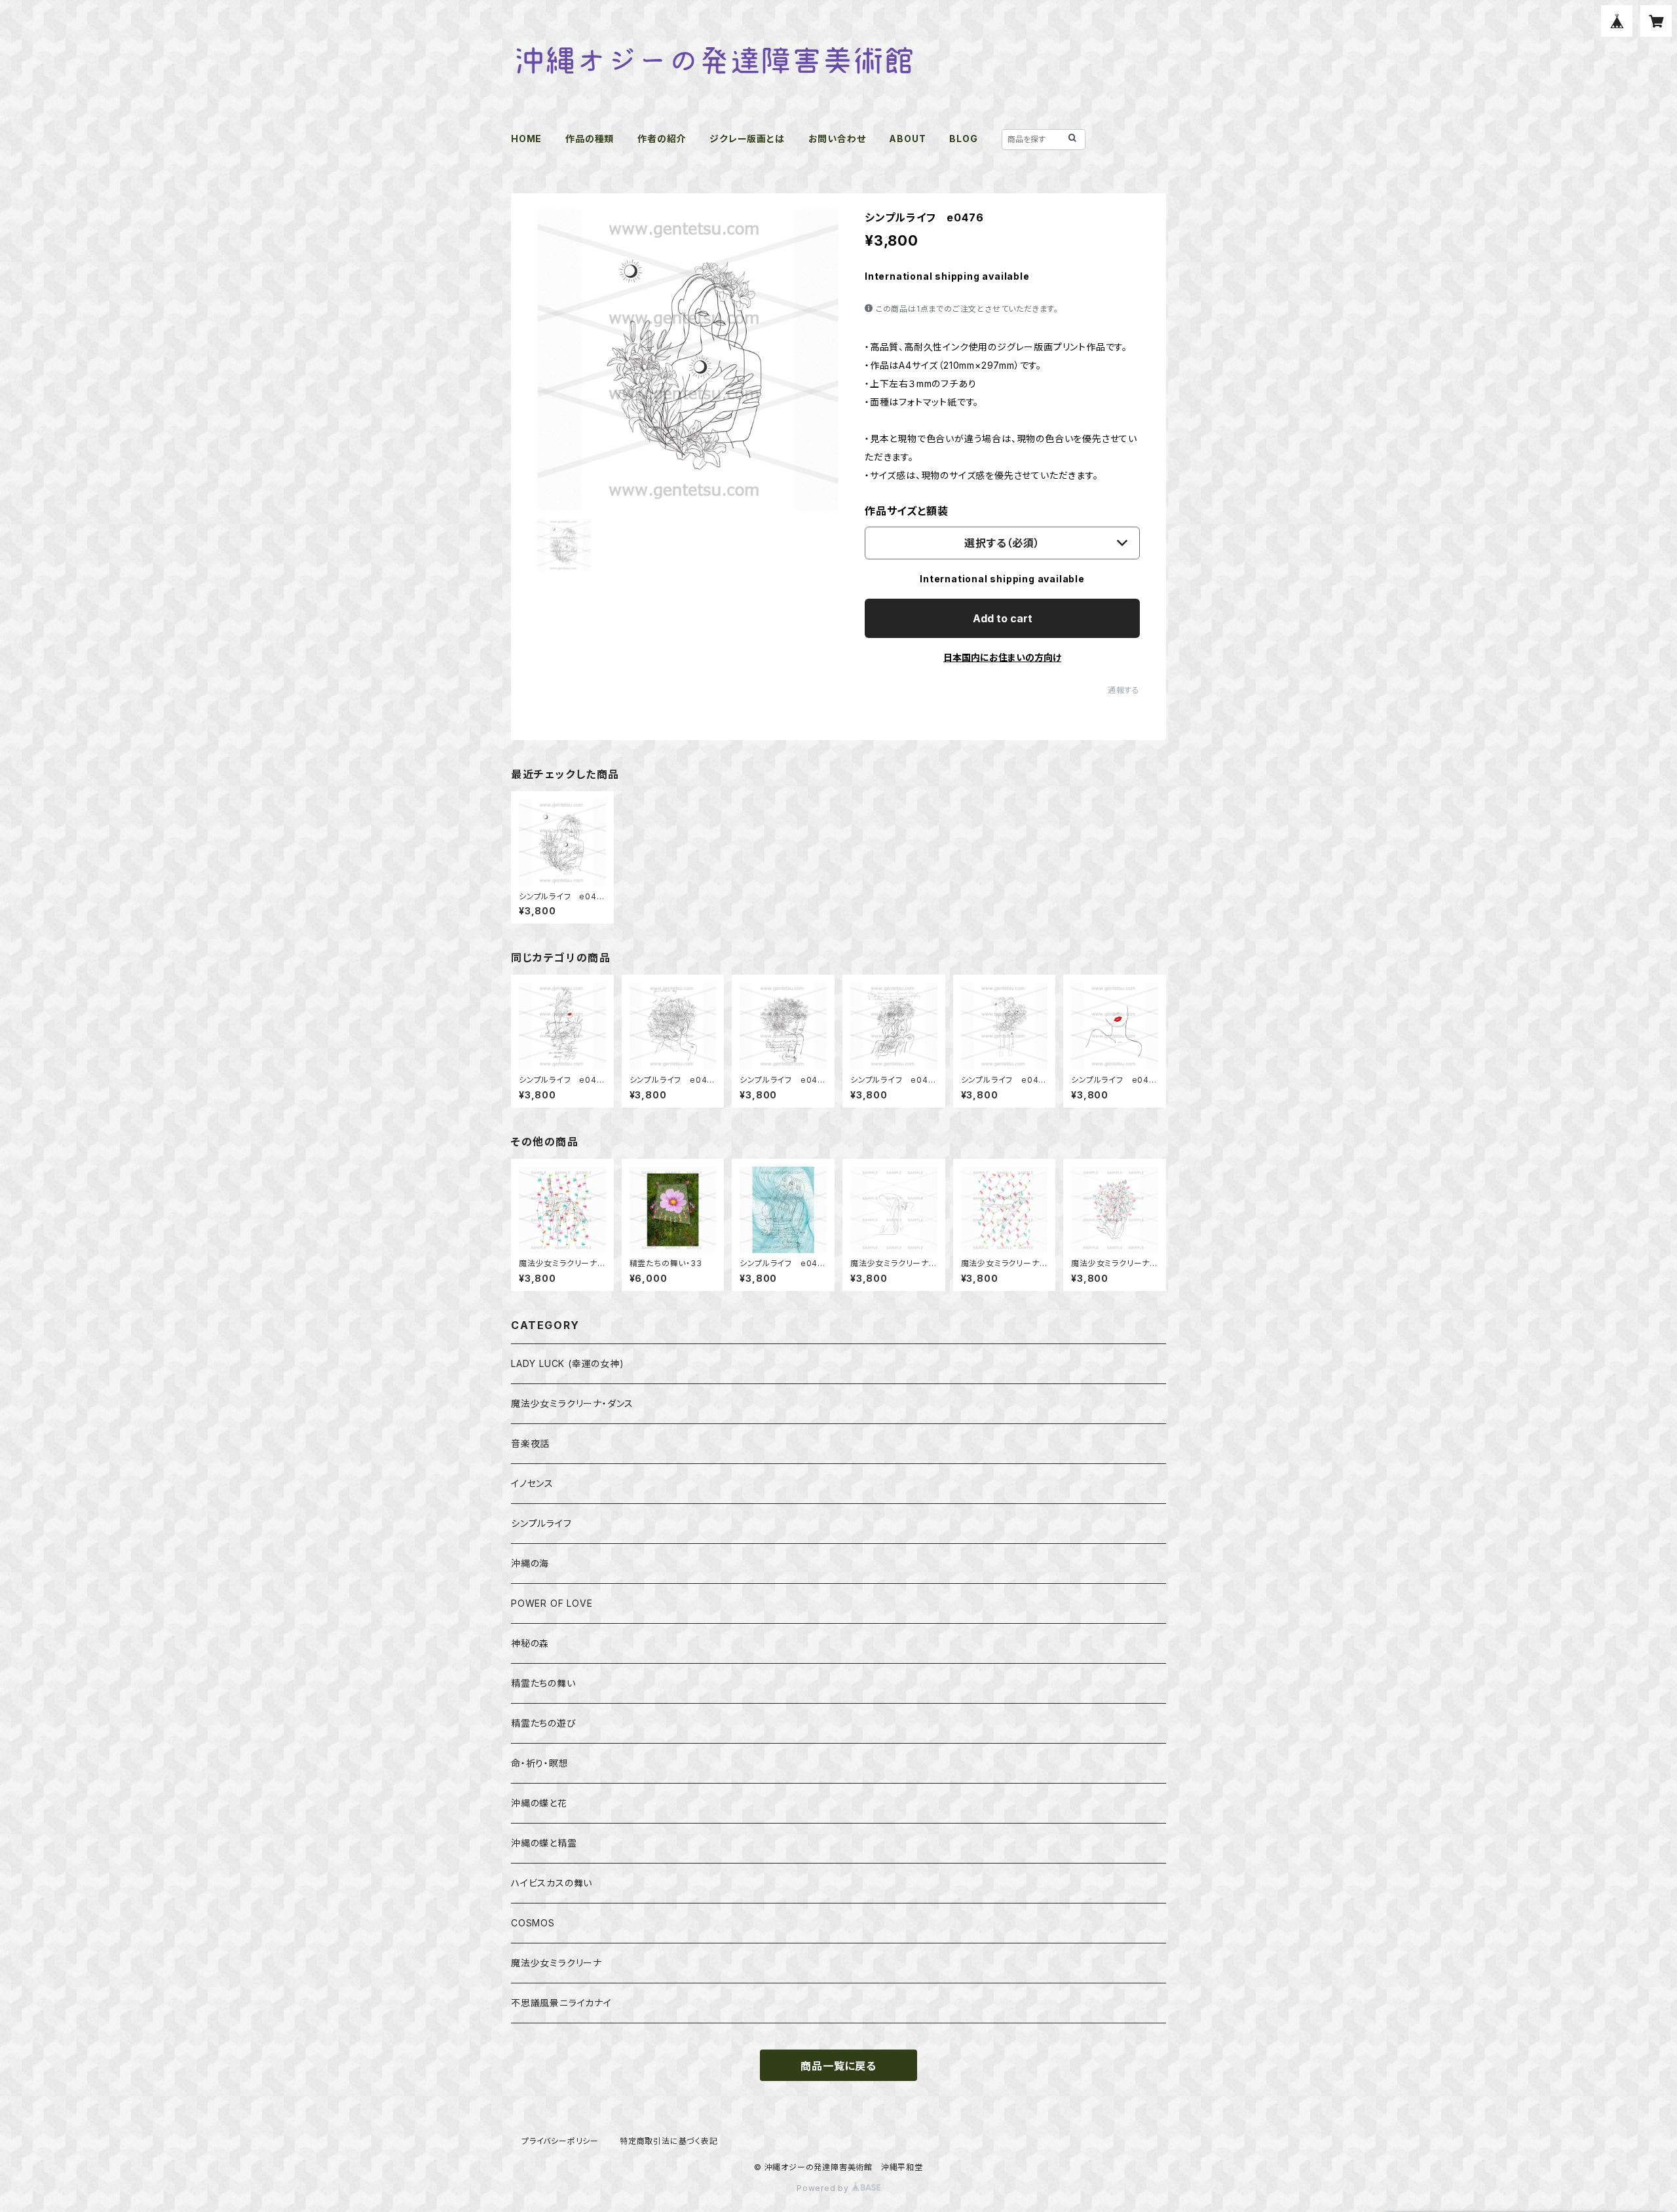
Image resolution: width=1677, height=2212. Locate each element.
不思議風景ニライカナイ (561, 2003)
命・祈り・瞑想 (540, 1763)
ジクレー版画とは (747, 139)
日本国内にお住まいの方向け (1002, 657)
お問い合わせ (837, 139)
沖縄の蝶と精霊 (544, 1843)
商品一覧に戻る (838, 2066)
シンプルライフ (541, 1523)
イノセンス (532, 1483)
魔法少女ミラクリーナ (556, 1963)
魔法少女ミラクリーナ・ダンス (572, 1403)
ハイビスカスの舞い (552, 1883)
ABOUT (907, 139)
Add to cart (1003, 618)
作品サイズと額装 (906, 511)
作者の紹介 (662, 139)
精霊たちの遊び (544, 1723)
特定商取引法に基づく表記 (669, 2141)
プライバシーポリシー (560, 2141)
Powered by (824, 2188)
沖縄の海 (530, 1563)
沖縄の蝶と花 (539, 1803)
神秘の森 (530, 1643)
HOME (526, 139)
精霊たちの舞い (543, 1683)
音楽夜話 (530, 1443)
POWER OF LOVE (552, 1603)
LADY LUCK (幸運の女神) (568, 1363)
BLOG (963, 139)
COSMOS (533, 1923)
